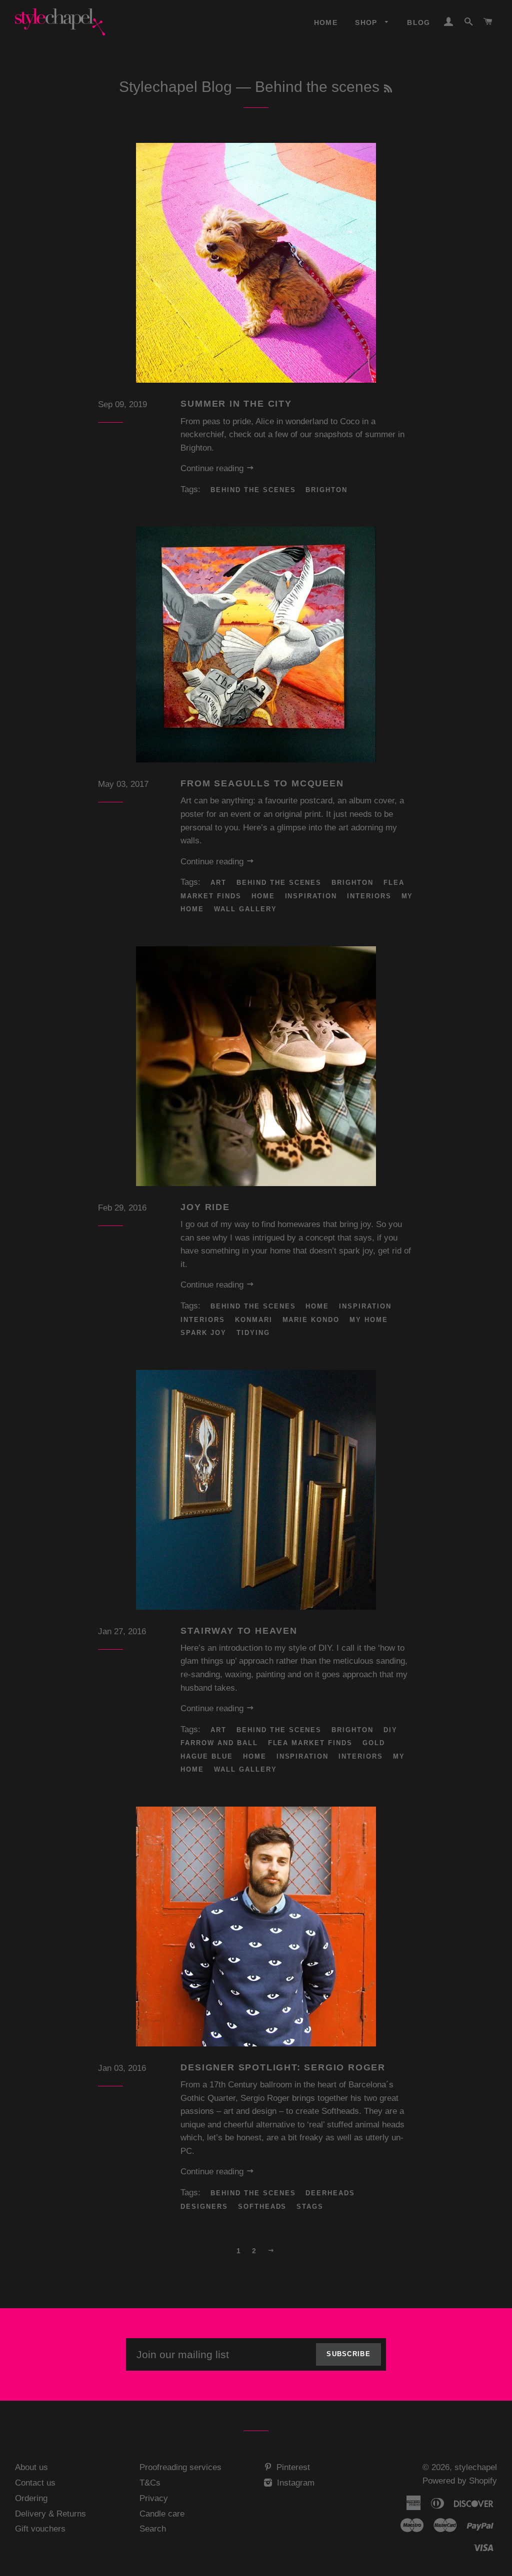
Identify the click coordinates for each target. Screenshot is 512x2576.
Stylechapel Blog (175, 87)
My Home (369, 1320)
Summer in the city (236, 404)
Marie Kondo (311, 1320)
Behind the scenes (253, 490)
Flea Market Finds (310, 1743)
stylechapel (476, 2467)
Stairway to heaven (239, 1631)
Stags (310, 2207)
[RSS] (388, 89)
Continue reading (213, 468)
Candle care (162, 2514)
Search (153, 2529)
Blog (419, 22)
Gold (374, 1743)
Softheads (262, 2207)
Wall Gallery (245, 909)
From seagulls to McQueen (262, 783)
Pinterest (292, 2467)
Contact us (35, 2483)
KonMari (254, 1320)
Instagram (294, 2483)
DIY (390, 1730)
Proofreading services (180, 2467)
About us (31, 2467)
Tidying (253, 1333)
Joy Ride (205, 1207)
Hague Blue (207, 1756)
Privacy (154, 2498)
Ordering (31, 2498)
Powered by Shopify (460, 2481)
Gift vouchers (40, 2529)
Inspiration (311, 896)
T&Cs (150, 2483)
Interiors (369, 896)
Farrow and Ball (219, 1743)
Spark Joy (203, 1333)
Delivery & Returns (50, 2514)
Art (218, 883)
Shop (367, 22)
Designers (204, 2207)
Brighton (326, 490)
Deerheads (330, 2193)
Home (326, 22)
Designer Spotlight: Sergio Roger (283, 2067)
